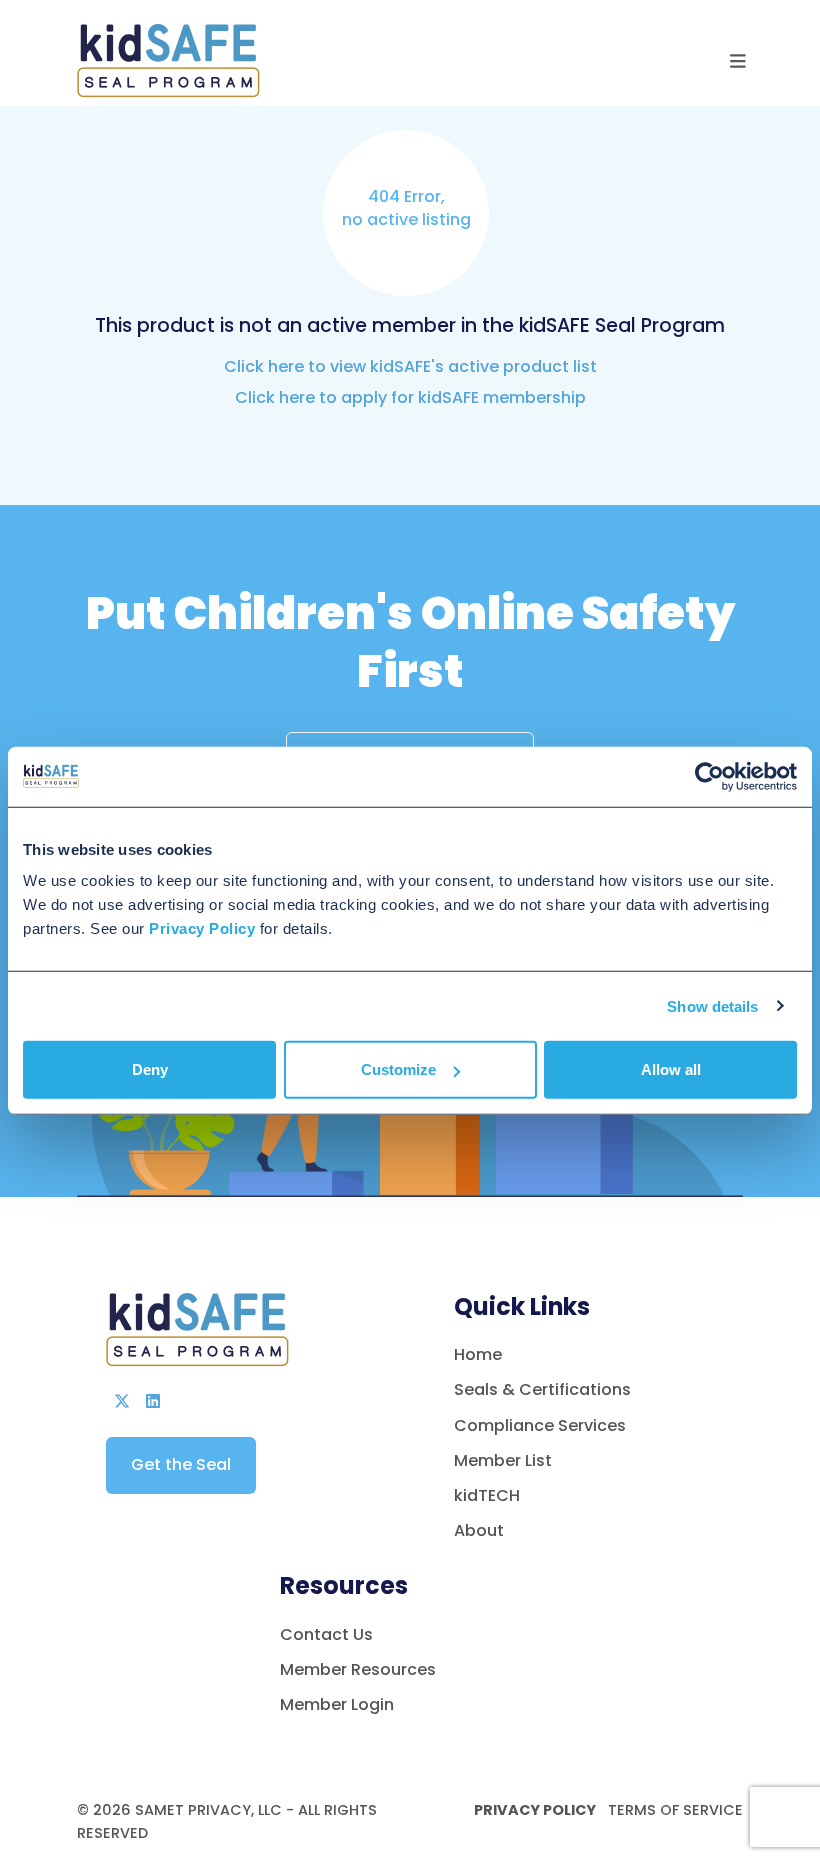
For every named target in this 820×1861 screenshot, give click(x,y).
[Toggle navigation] (738, 61)
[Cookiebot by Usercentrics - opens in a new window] (709, 776)
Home (478, 1354)
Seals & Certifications (542, 1389)
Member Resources (358, 1669)
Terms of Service (673, 1810)
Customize (398, 1069)
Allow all (671, 1069)
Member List (503, 1460)
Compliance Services (540, 1425)
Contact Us (326, 1634)
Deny (150, 1069)
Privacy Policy (535, 1810)
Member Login (337, 1704)
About (479, 1530)
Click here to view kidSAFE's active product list (410, 366)
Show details (712, 1005)
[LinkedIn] (153, 1401)
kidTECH (487, 1495)
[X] (122, 1401)
